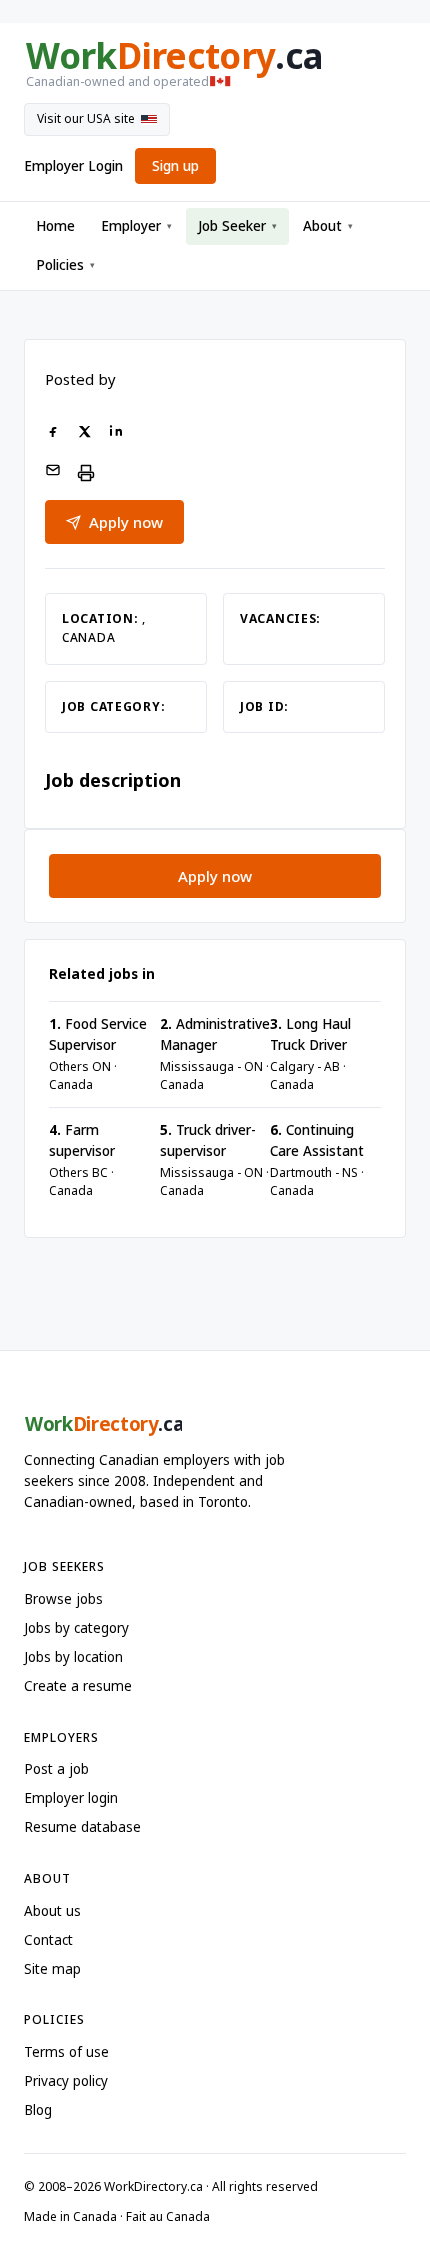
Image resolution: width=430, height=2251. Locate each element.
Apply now (126, 522)
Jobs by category (76, 1628)
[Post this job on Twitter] (84, 433)
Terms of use (66, 2052)
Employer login (71, 1798)
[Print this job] (86, 473)
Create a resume (78, 1686)
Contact (48, 1940)
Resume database (82, 1827)
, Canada (104, 628)
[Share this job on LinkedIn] (116, 433)
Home (55, 226)
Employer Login (73, 166)
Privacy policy (66, 2081)
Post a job (56, 1769)
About (328, 226)
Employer (136, 226)
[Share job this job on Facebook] (53, 433)
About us (52, 1911)
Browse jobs (63, 1599)
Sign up (175, 166)
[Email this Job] (53, 472)
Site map (52, 1969)
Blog (38, 2110)
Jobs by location (73, 1657)
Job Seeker (237, 226)
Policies (65, 265)
